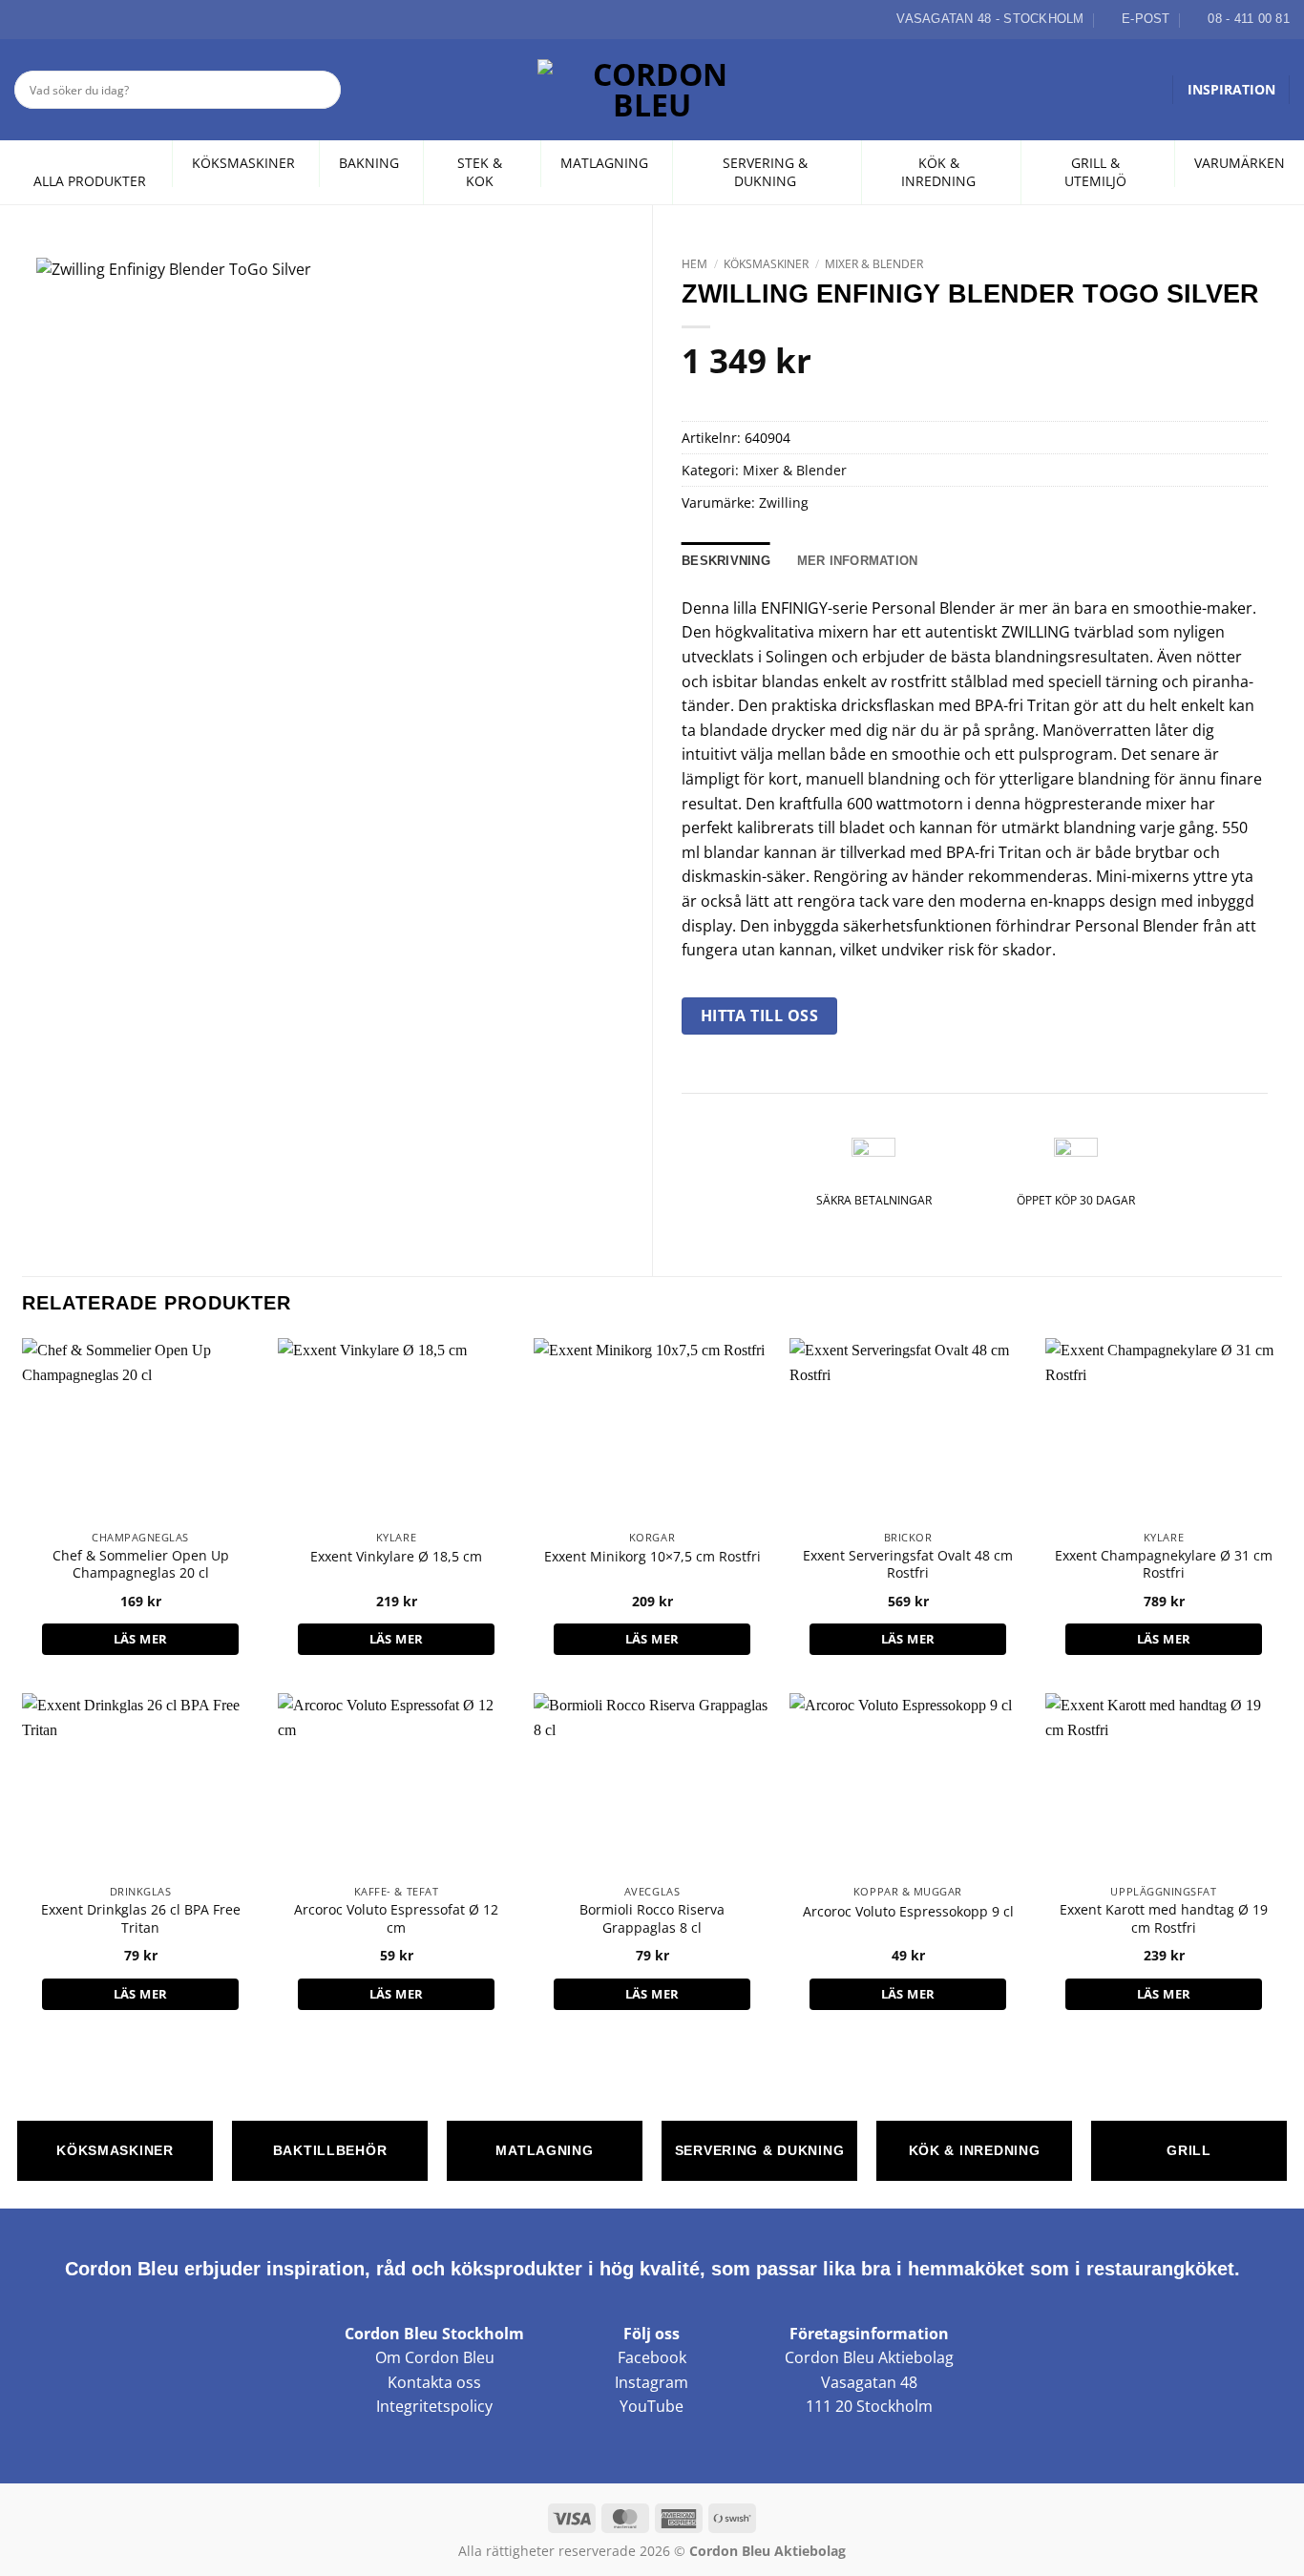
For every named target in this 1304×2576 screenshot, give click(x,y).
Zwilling (784, 503)
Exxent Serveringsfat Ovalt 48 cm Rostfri (908, 1565)
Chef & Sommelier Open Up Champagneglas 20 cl (141, 1565)
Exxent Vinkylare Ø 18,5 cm (396, 1557)
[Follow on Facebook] (25, 19)
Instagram (652, 2382)
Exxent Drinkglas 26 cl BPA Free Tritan (141, 1919)
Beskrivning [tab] (726, 561)
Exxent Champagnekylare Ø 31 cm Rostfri (1164, 1565)
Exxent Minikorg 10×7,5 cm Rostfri (652, 1557)
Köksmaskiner (766, 264)
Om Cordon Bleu (435, 2357)
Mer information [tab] (858, 561)
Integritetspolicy (434, 2406)
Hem (694, 264)
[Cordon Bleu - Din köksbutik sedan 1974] (652, 90)
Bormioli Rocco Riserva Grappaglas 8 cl (652, 1919)
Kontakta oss (434, 2382)
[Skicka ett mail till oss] (69, 19)
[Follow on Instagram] (47, 19)
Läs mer (141, 1639)
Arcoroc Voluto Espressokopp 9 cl (908, 1912)
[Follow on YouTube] (91, 19)
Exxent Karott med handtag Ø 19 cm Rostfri (1164, 1919)
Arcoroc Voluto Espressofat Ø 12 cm (396, 1919)
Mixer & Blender (874, 264)
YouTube (652, 2406)
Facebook (652, 2357)
